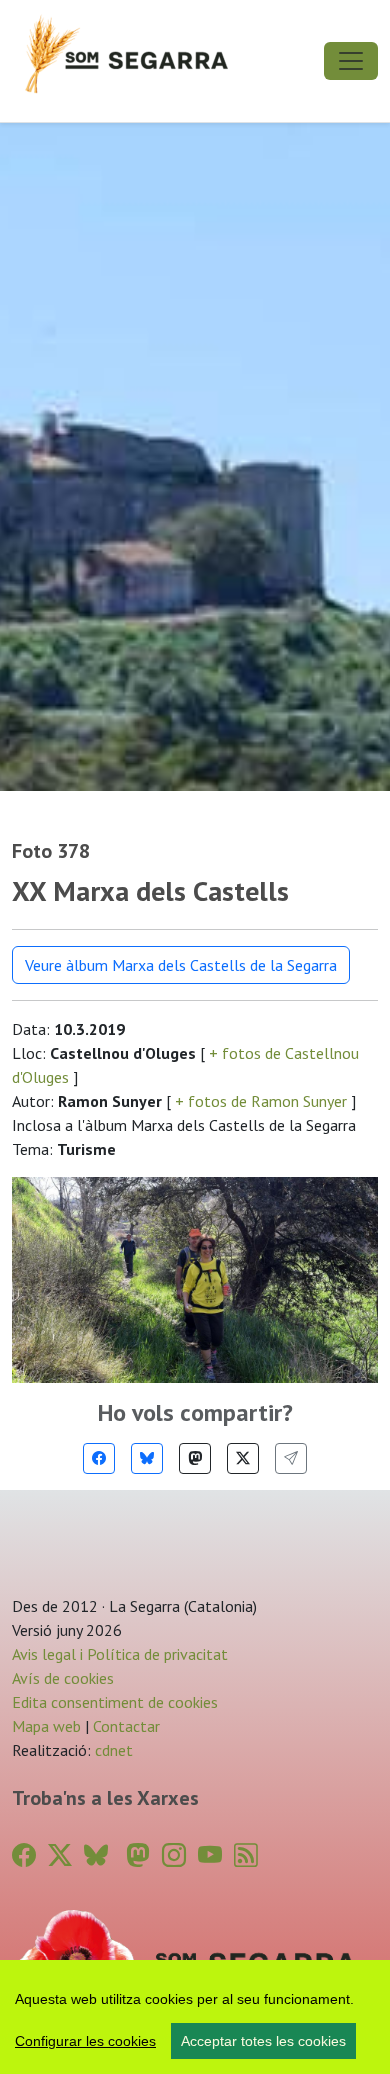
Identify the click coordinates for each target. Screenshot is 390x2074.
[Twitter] (243, 1458)
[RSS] (246, 1855)
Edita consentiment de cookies (115, 1702)
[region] (195, 2017)
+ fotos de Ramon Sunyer (261, 1101)
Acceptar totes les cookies (263, 2041)
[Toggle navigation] (351, 61)
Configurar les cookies (85, 2041)
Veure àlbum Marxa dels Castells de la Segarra (181, 965)
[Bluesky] (147, 1458)
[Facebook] (99, 1458)
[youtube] (210, 1855)
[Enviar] (291, 1458)
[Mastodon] (195, 1458)
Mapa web (46, 1726)
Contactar (126, 1726)
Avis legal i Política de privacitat (120, 1654)
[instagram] (174, 1855)
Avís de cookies (63, 1678)
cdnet (112, 1750)
